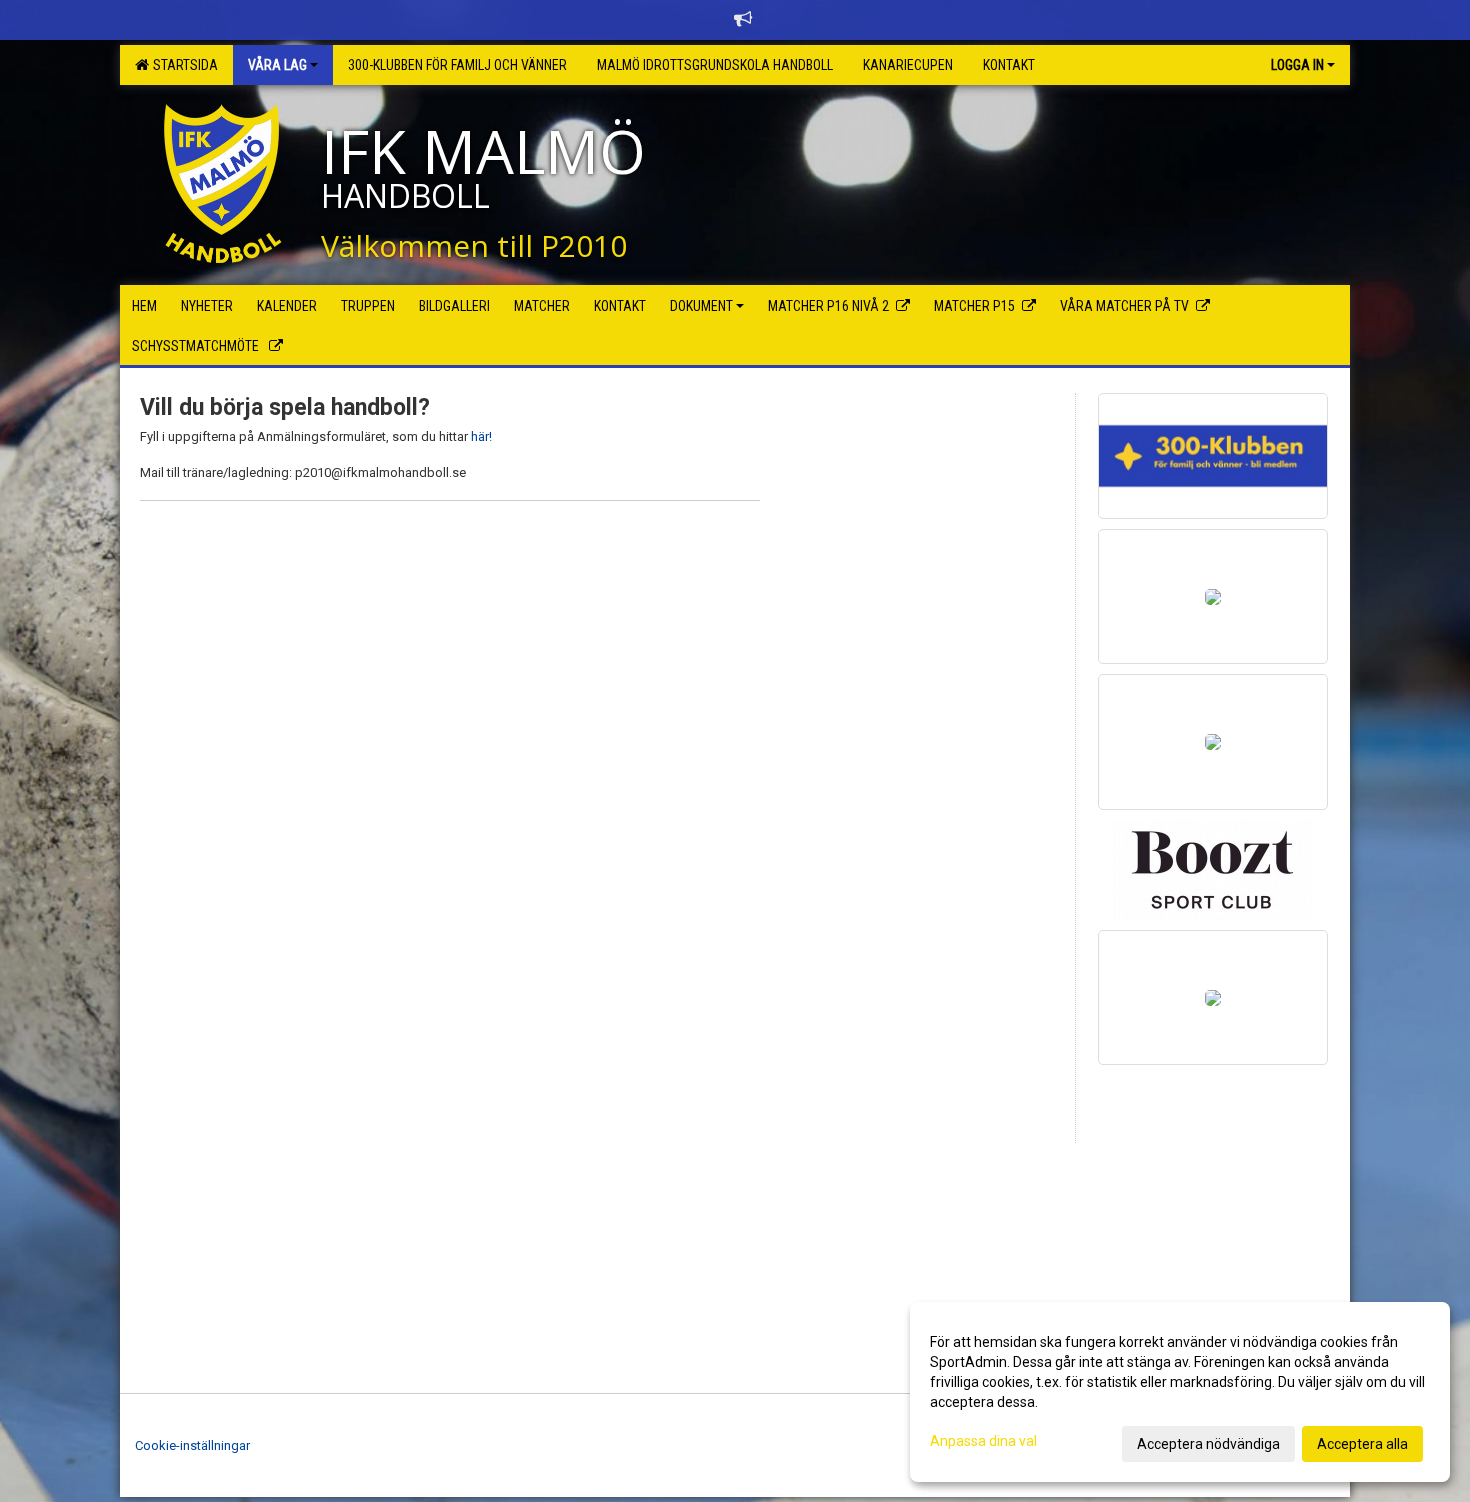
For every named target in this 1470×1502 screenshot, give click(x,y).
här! (480, 436)
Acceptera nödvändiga (1208, 1444)
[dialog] (1180, 1392)
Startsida (182, 65)
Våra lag (277, 65)
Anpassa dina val (983, 1441)
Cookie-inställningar (192, 1445)
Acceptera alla (1362, 1444)
